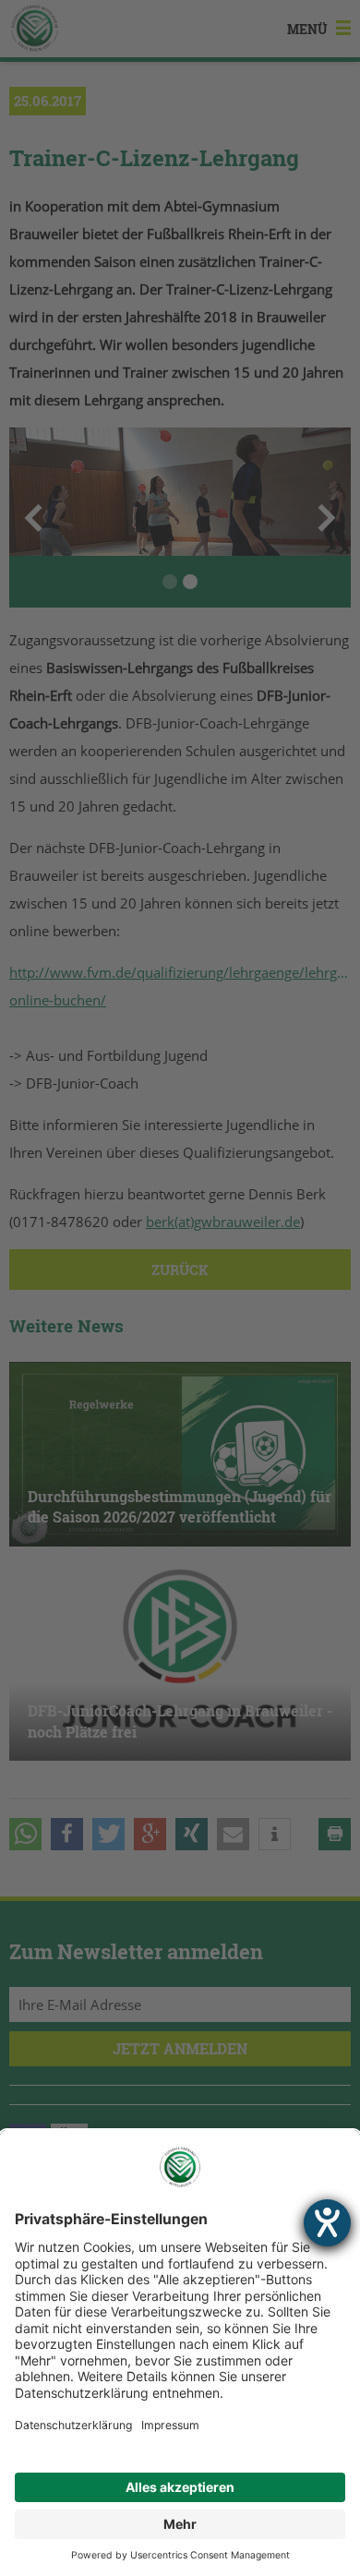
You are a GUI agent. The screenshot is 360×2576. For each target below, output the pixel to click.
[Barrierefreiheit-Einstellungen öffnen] (327, 2223)
